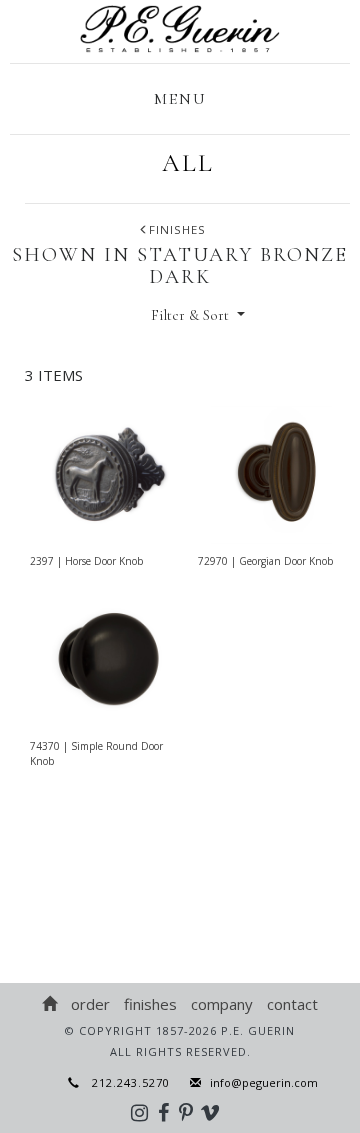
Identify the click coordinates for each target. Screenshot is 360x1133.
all (188, 163)
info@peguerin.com (264, 1082)
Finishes (150, 1004)
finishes (177, 229)
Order (90, 1004)
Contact (292, 1004)
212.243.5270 (125, 1082)
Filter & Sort (192, 315)
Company (222, 1004)
